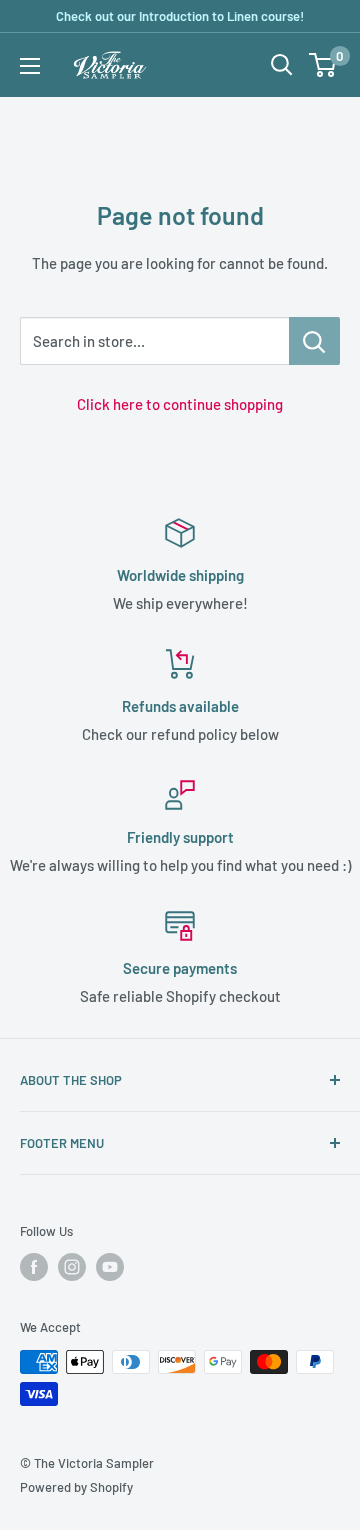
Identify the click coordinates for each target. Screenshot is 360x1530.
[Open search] (282, 65)
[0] (323, 65)
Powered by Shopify (76, 1487)
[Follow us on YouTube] (110, 1267)
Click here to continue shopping (180, 404)
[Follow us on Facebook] (34, 1267)
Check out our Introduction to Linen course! (180, 16)
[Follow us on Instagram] (72, 1267)
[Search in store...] (314, 341)
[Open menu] (30, 66)
